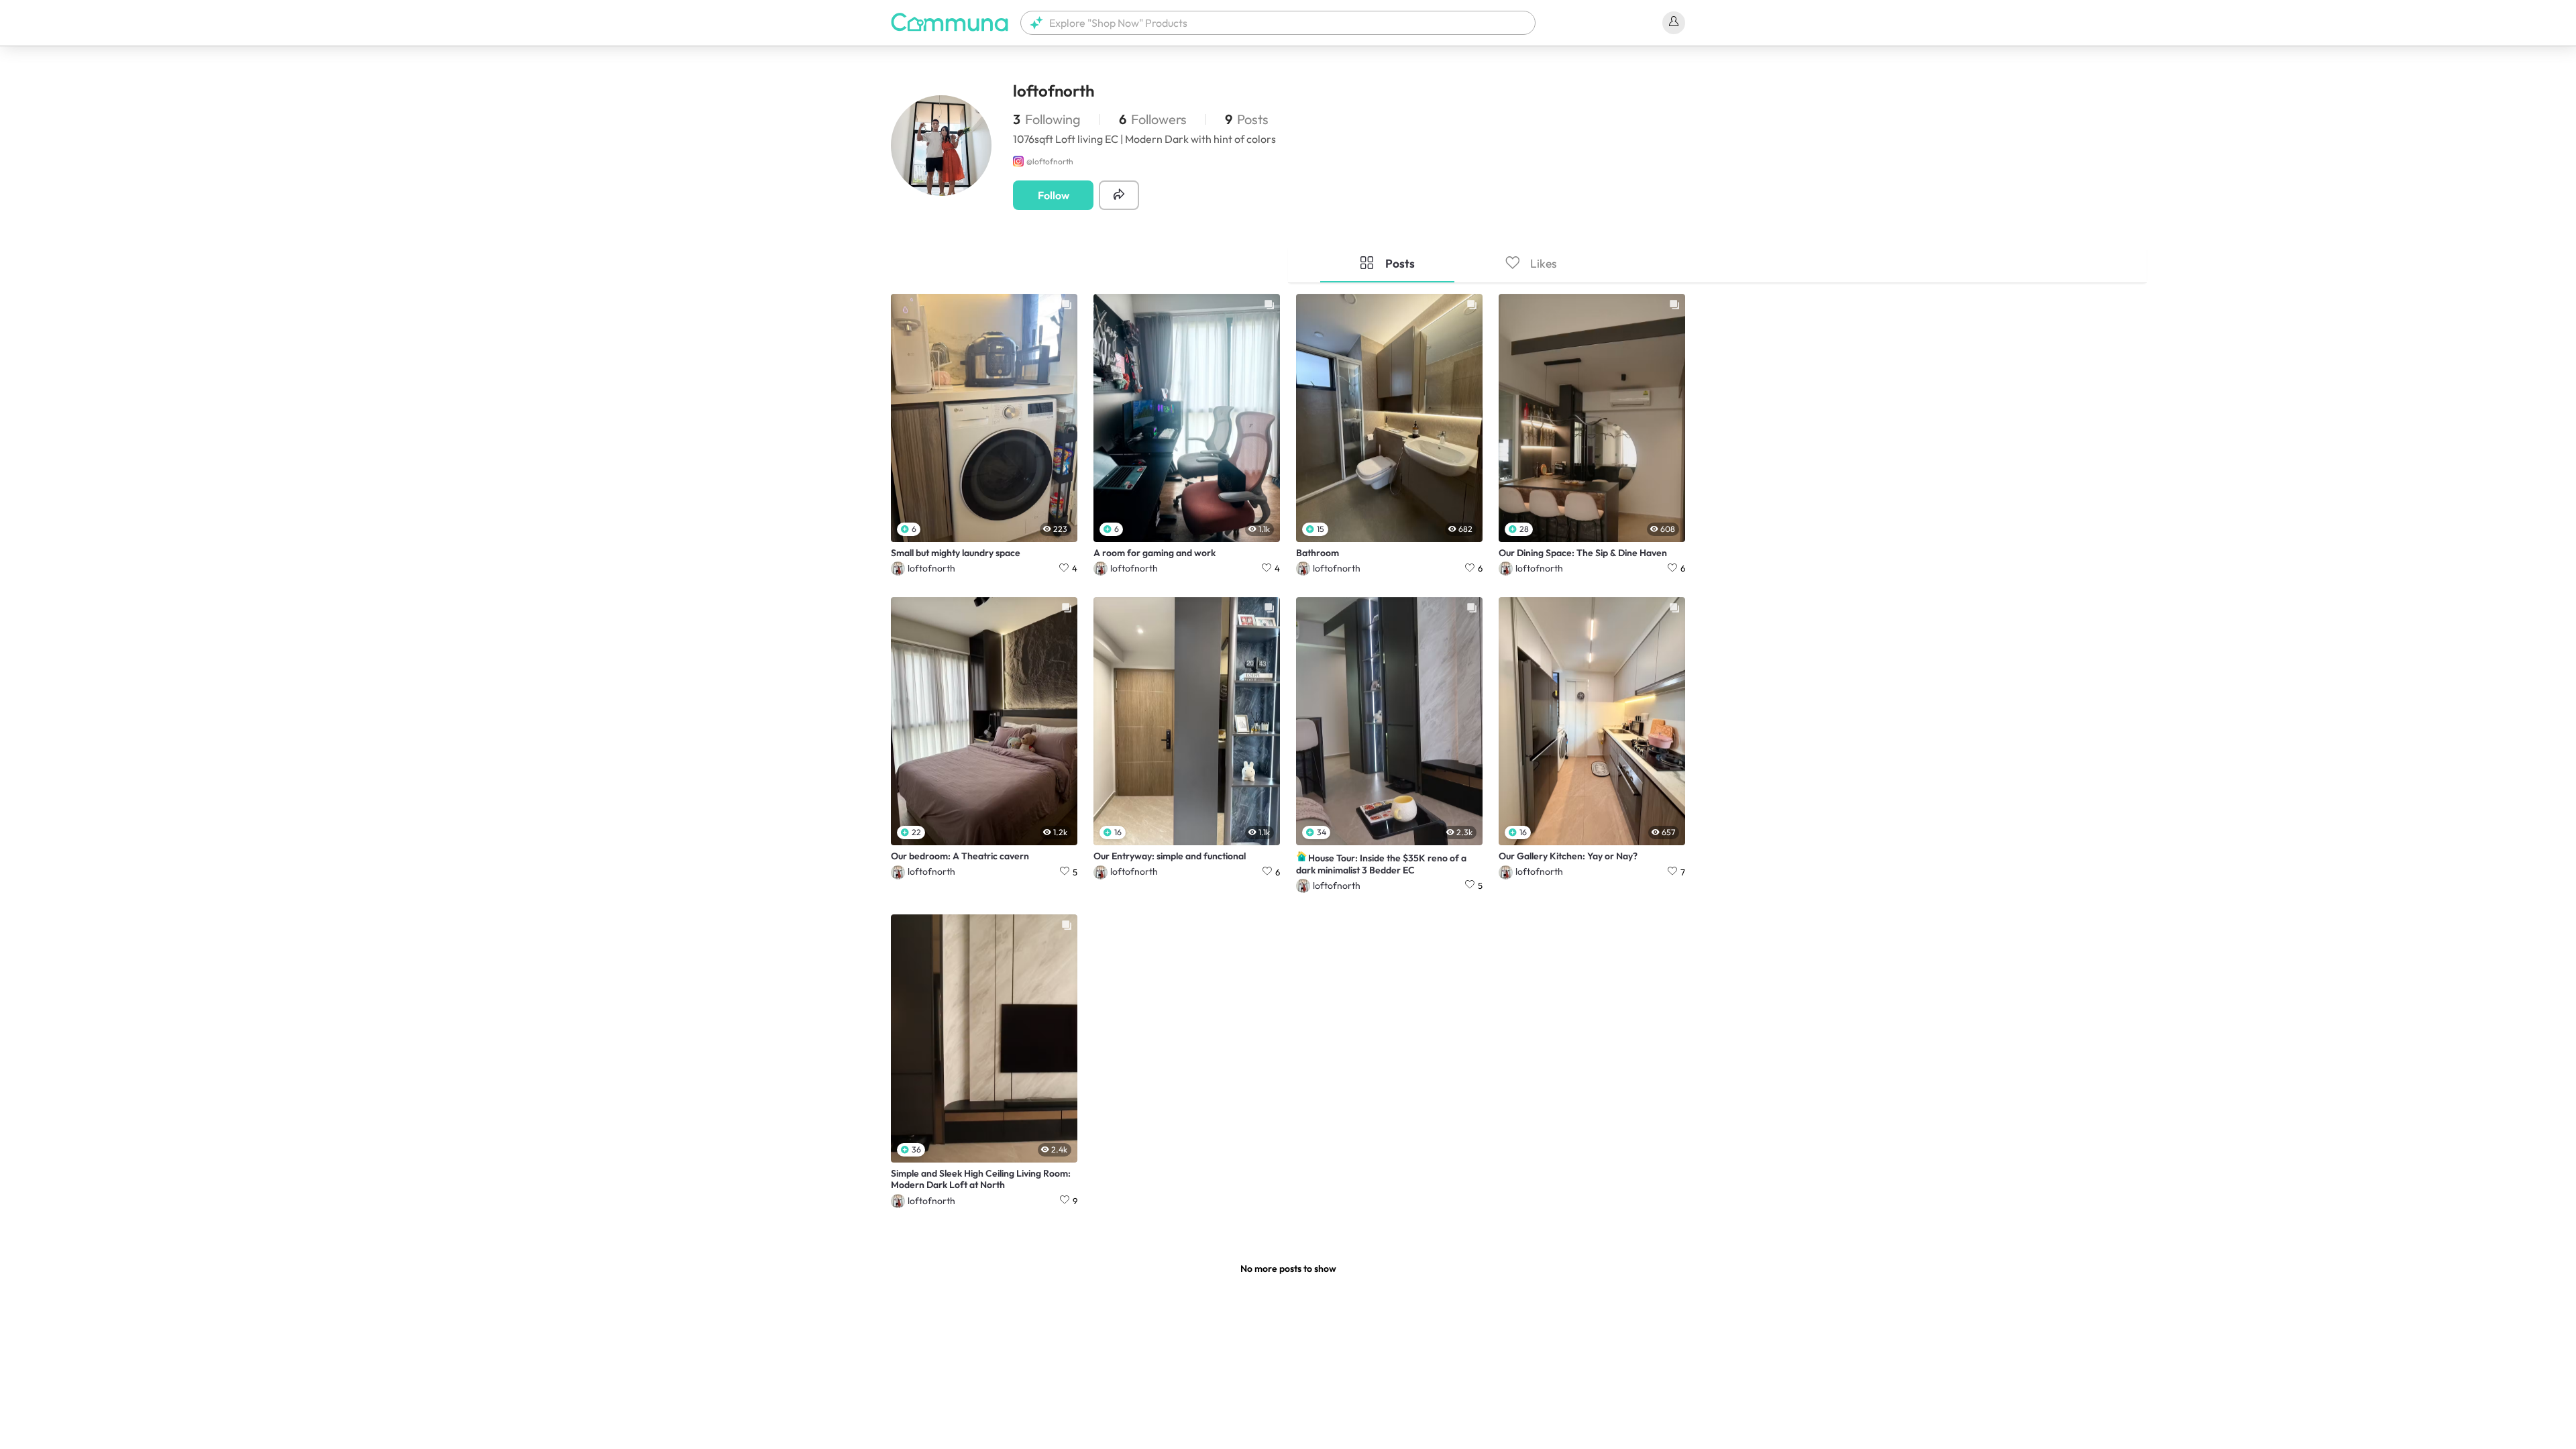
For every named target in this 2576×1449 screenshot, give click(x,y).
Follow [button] (1054, 195)
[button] (1278, 23)
